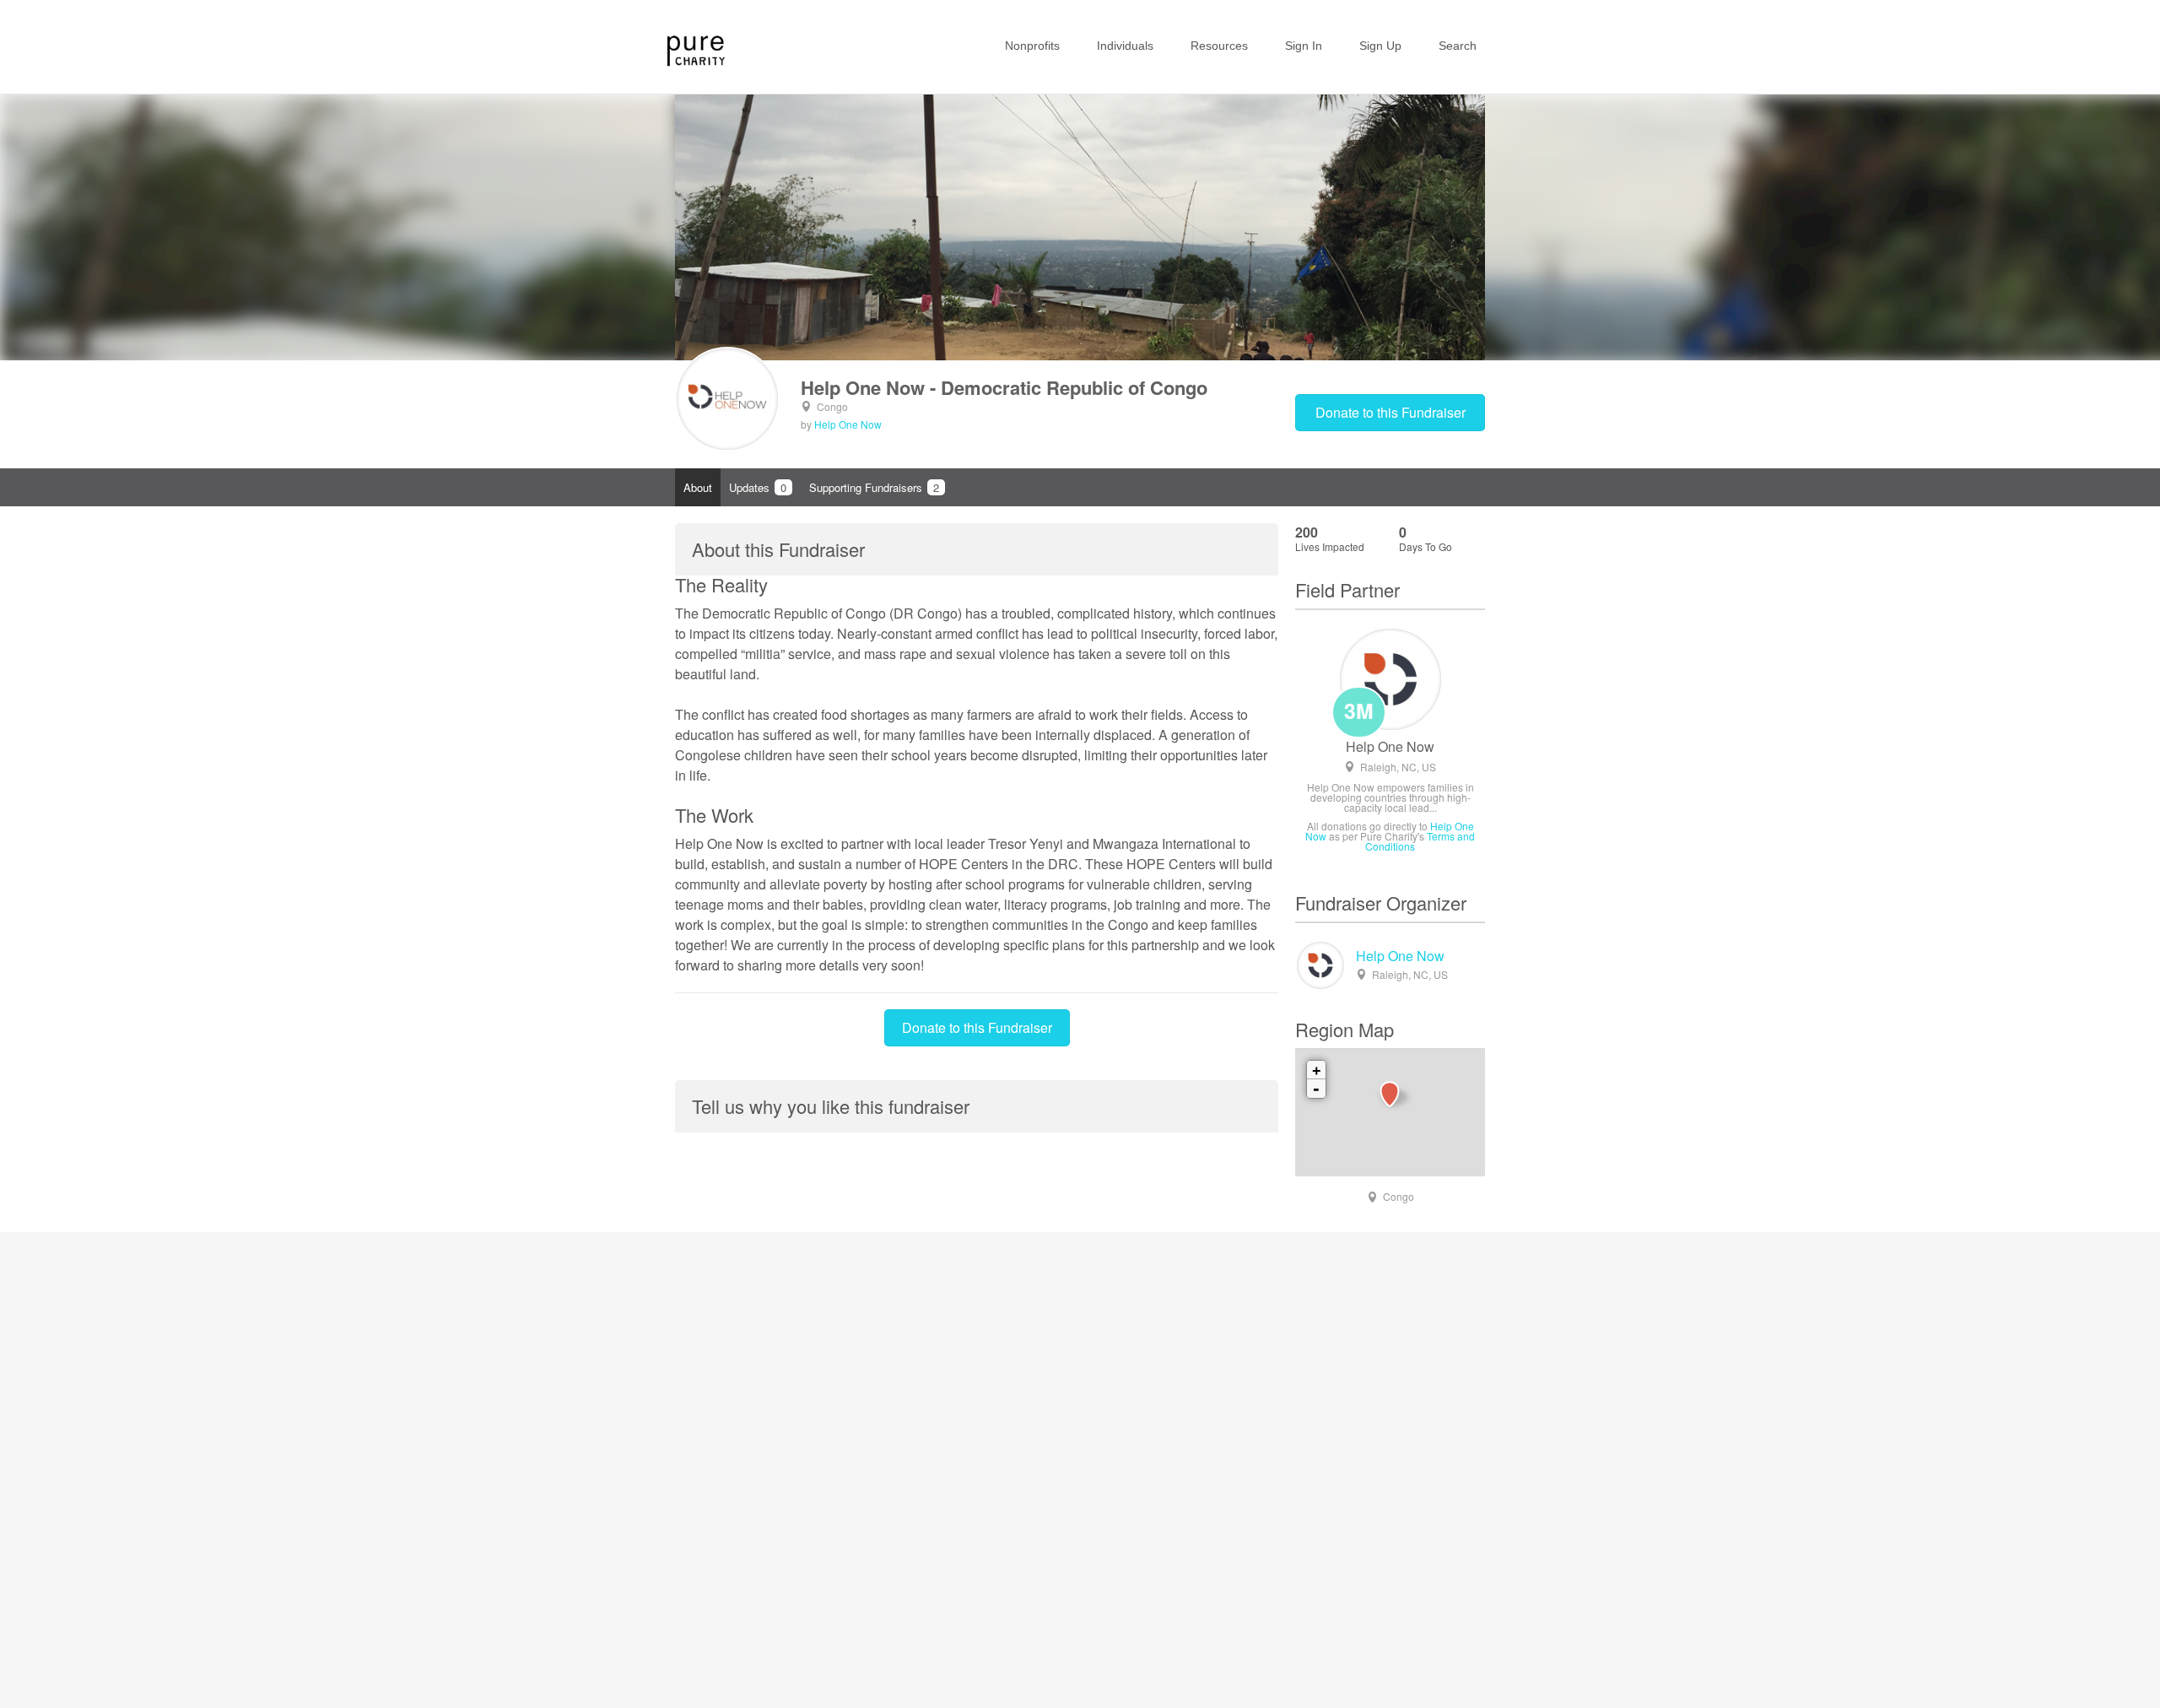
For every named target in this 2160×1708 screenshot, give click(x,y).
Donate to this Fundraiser (1390, 412)
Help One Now (848, 424)
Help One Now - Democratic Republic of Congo (1004, 387)
